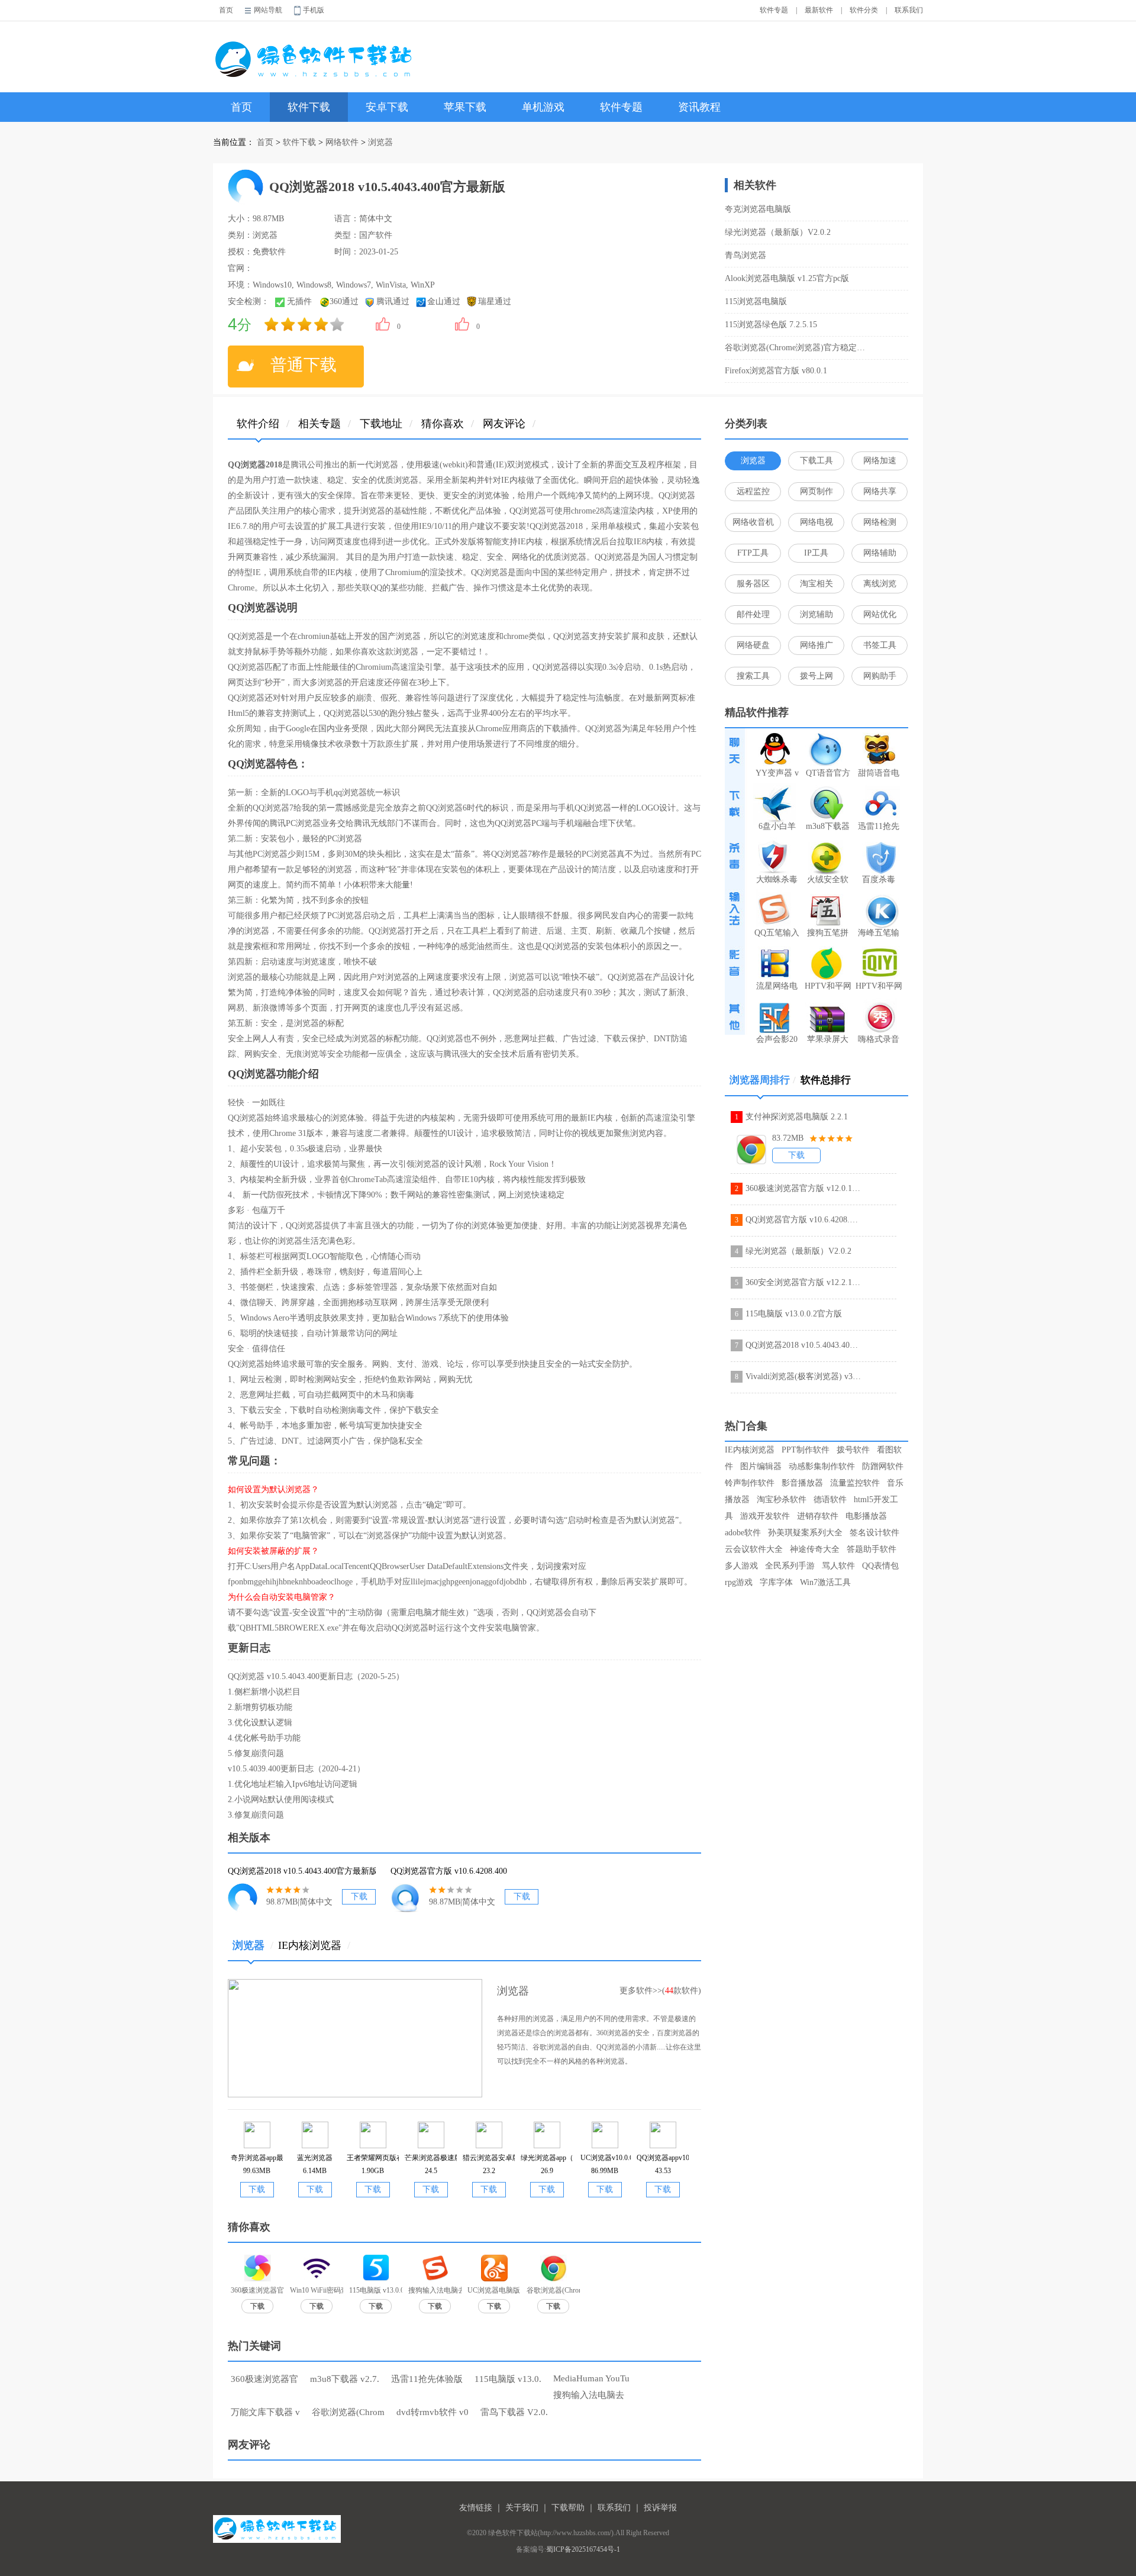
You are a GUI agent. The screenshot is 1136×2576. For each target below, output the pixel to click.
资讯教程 (699, 107)
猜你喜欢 (443, 424)
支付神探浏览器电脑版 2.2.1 (797, 1117)
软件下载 (309, 107)
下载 (359, 1897)
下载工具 (816, 461)
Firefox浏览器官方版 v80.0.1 (776, 371)
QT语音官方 (828, 773)
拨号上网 (816, 676)
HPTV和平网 (828, 986)
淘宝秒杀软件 (782, 1500)
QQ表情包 (880, 1566)
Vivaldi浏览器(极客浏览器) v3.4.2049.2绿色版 (803, 1376)
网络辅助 (880, 553)
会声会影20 (777, 1039)
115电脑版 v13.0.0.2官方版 (794, 1314)
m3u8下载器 (828, 826)
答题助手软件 (872, 1549)
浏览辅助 (816, 614)
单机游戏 (543, 107)
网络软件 (342, 142)
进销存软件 (818, 1516)
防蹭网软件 (883, 1466)
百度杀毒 (879, 879)
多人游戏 (741, 1566)
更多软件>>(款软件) (660, 1991)
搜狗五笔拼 (828, 933)
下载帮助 (568, 2508)
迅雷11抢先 (879, 826)
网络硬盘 (753, 645)
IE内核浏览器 (314, 1945)
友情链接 (476, 2508)
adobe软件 (743, 1533)
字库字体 (776, 1582)
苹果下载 (465, 107)
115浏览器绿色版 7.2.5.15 (771, 325)
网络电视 (816, 522)
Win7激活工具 (825, 1582)
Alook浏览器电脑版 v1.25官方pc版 (787, 278)
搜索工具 (753, 676)
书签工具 (880, 645)
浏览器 (380, 142)
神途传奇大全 (815, 1549)
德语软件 (830, 1500)
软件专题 (774, 10)
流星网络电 (777, 986)
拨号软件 (853, 1450)
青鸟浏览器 (745, 255)
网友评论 (504, 424)
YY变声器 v (777, 773)
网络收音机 (753, 522)
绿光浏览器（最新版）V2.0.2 (778, 232)
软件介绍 (258, 424)
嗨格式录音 (879, 1039)
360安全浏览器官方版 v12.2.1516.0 (803, 1282)
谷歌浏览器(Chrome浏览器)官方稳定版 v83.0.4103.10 (798, 348)
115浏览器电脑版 (756, 301)
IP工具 (816, 553)
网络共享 (880, 491)
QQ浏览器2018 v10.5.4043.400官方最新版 (803, 1345)
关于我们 (522, 2508)
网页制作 (816, 491)
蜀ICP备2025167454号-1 (583, 2549)
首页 (226, 10)
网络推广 (816, 645)
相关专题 (319, 424)
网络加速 (880, 461)
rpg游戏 (739, 1582)
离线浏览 (880, 584)
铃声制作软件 (750, 1483)
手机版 (314, 10)
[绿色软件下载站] (316, 51)
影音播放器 (802, 1483)
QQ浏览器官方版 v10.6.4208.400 (803, 1220)
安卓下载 (387, 107)
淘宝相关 (816, 584)
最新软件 (819, 10)
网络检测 (880, 522)
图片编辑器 (761, 1466)
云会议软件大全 (754, 1549)
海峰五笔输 (879, 933)
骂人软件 (838, 1566)
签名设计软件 (874, 1533)
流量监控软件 (855, 1483)
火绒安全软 (828, 879)
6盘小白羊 (777, 826)
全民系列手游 (790, 1566)
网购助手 (880, 676)
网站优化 (880, 614)
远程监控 (753, 491)
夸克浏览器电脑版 (758, 209)
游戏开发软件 (765, 1516)
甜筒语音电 (879, 773)
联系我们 (909, 10)
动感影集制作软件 (822, 1466)
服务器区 (753, 584)
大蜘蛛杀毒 (777, 879)
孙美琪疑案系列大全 (805, 1533)
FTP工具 (753, 553)
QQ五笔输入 (777, 933)
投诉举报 (660, 2508)
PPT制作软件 (806, 1450)
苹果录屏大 (828, 1039)
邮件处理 (753, 614)
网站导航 (268, 10)
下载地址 (381, 424)
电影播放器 (866, 1516)
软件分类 (864, 10)
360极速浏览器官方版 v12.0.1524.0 (803, 1188)
